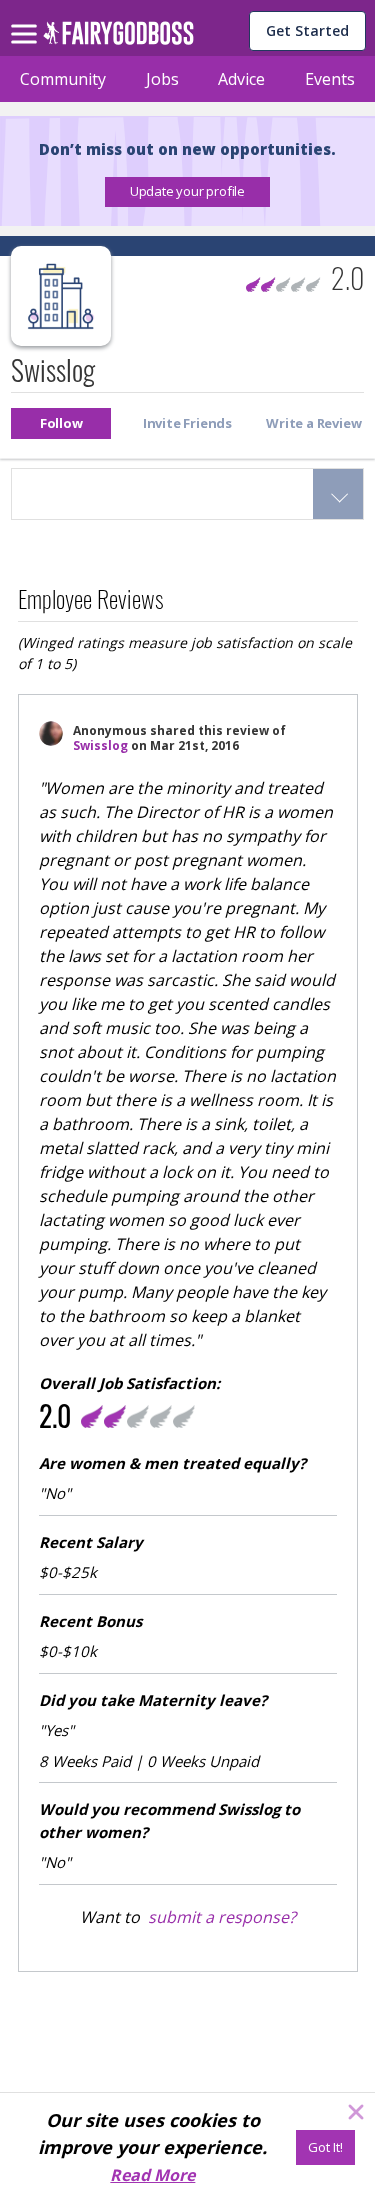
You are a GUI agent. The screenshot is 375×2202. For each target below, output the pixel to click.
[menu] (27, 18)
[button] (187, 192)
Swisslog (100, 745)
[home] (118, 38)
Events (330, 79)
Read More (152, 2175)
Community (63, 79)
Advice (241, 79)
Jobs (162, 79)
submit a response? (222, 1917)
